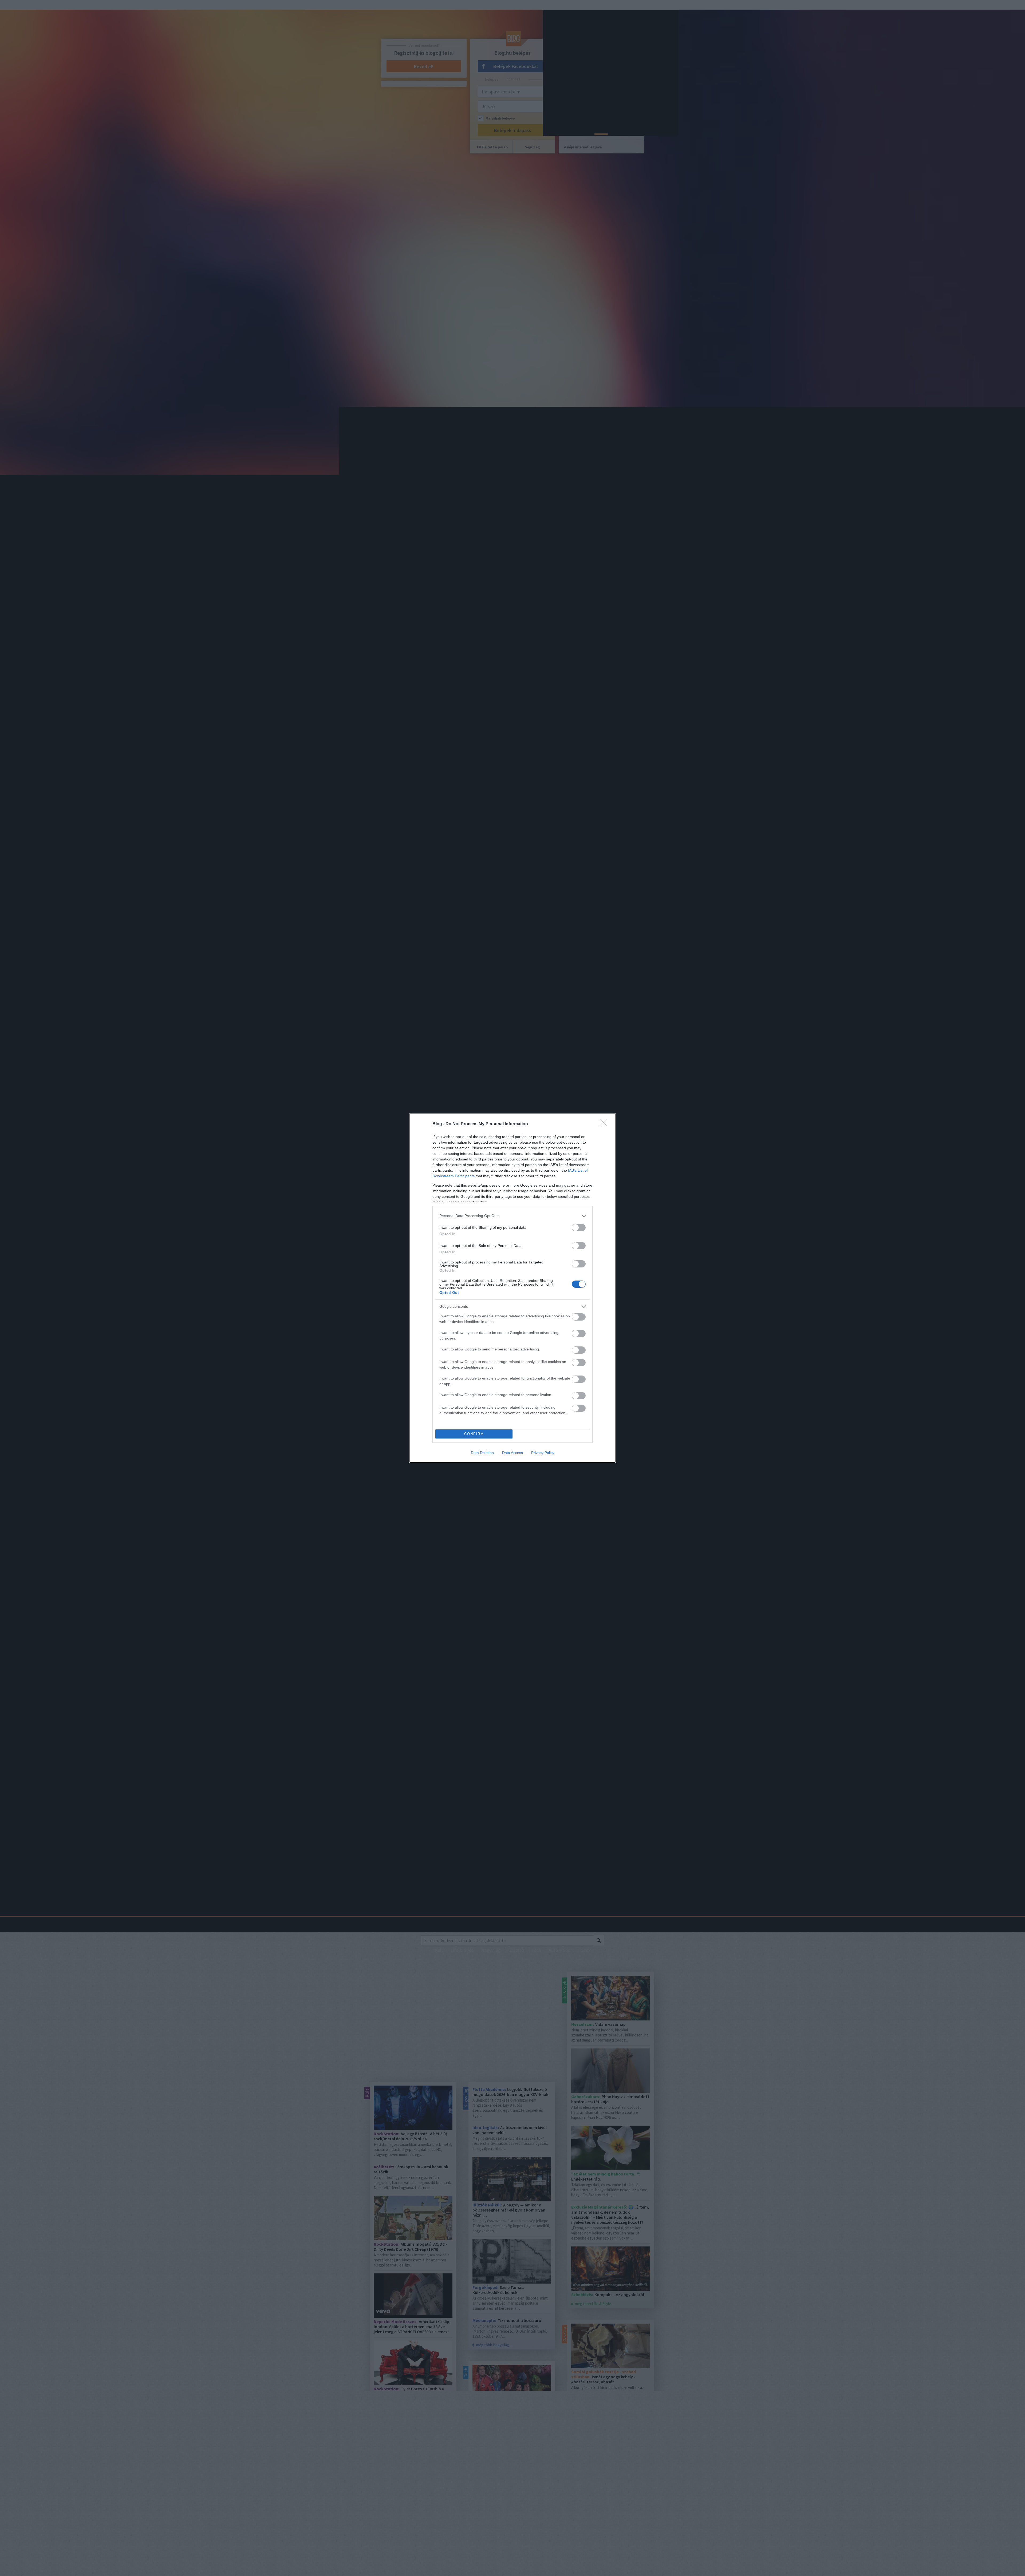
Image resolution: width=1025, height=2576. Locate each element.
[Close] (605, 1124)
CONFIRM (474, 1434)
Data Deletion (482, 1453)
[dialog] (512, 1288)
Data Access (512, 1453)
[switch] (579, 1228)
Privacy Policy (543, 1453)
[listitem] (512, 1216)
